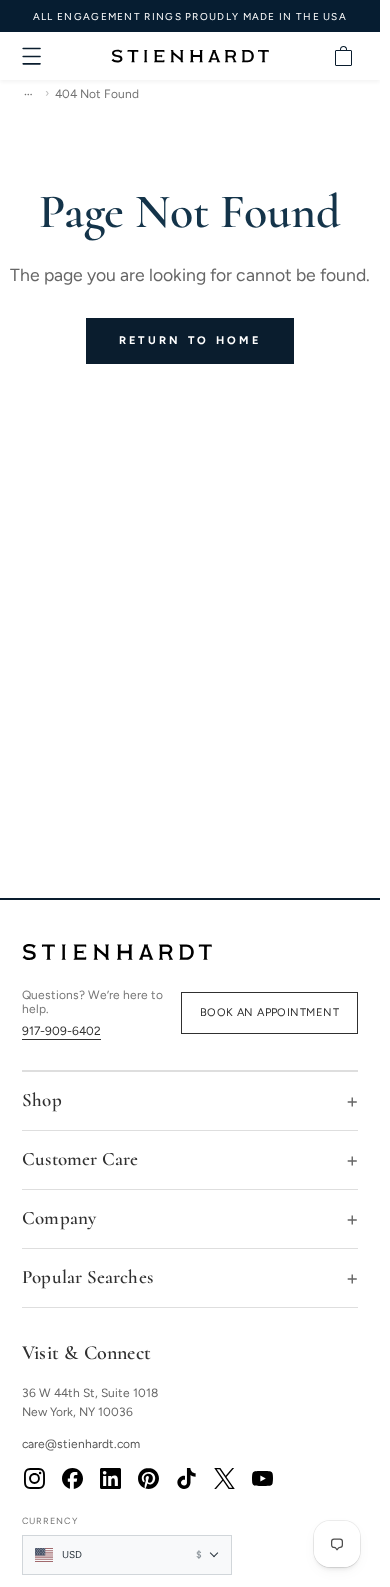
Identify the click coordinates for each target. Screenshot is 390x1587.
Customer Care (80, 1158)
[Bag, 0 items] (343, 56)
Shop (42, 1099)
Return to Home (190, 340)
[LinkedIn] (110, 1479)
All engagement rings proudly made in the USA (190, 16)
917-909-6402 (61, 1031)
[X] (224, 1479)
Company (59, 1217)
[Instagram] (34, 1479)
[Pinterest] (148, 1479)
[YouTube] (262, 1479)
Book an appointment (269, 1012)
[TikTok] (186, 1479)
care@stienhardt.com (81, 1444)
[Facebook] (72, 1479)
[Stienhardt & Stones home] (190, 952)
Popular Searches (87, 1276)
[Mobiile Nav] (32, 56)
